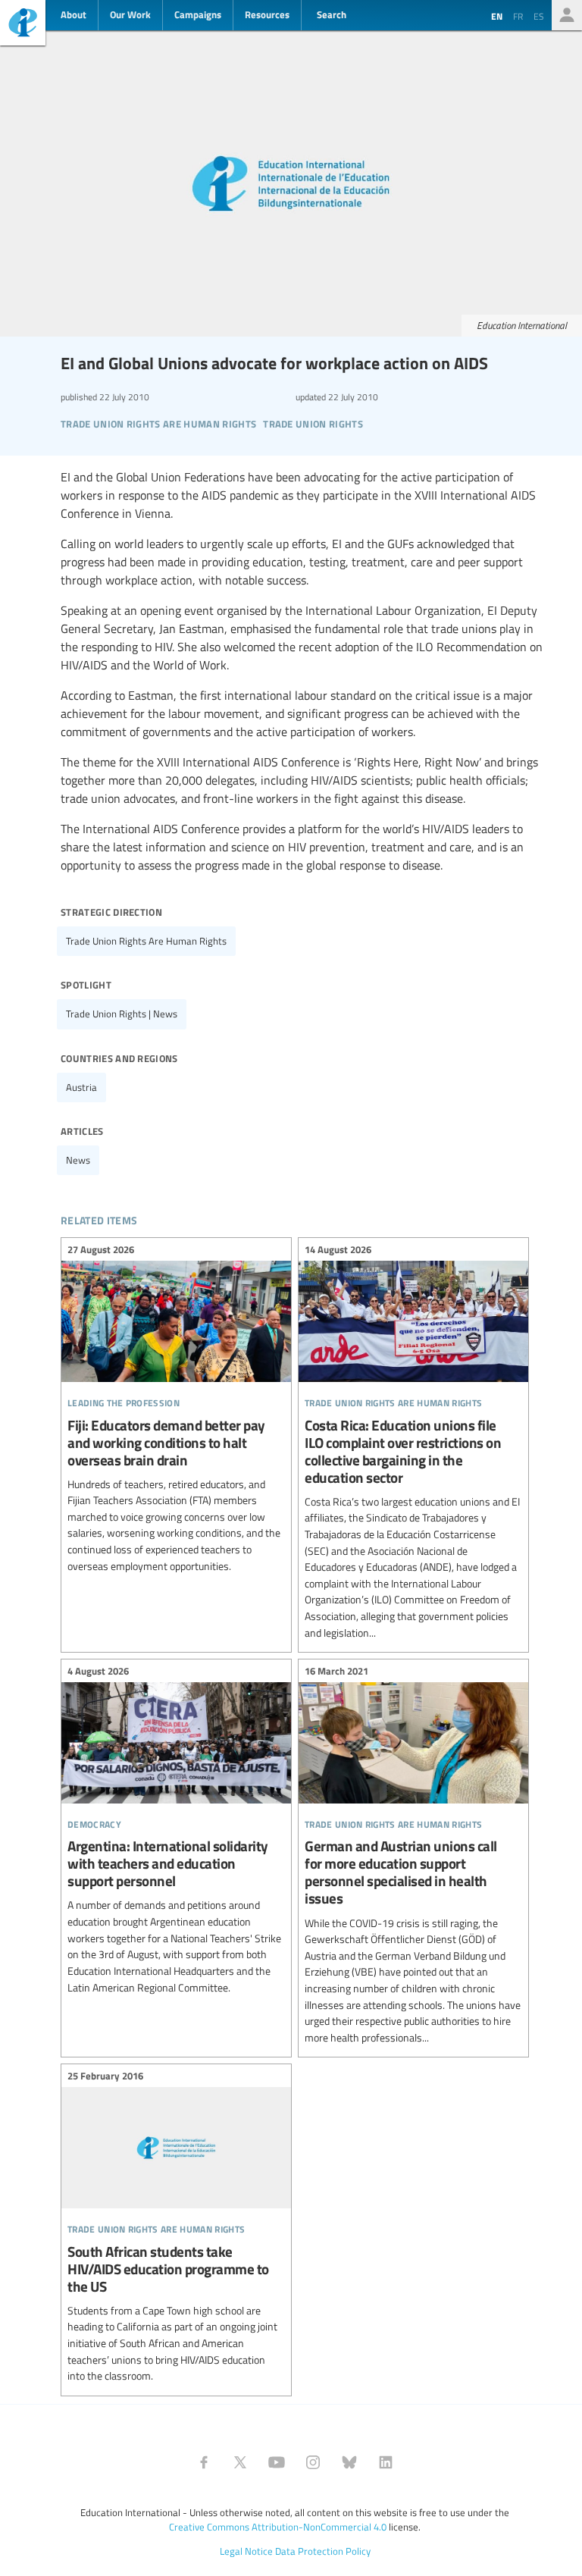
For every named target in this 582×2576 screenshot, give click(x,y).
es (539, 16)
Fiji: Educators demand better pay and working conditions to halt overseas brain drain (176, 1410)
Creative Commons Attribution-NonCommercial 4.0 (278, 2527)
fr (518, 16)
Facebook (204, 2462)
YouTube (277, 2462)
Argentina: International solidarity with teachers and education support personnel (176, 1831)
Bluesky (349, 2462)
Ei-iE (23, 25)
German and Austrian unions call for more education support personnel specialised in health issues (413, 1856)
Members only (567, 15)
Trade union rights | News (122, 1014)
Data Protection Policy (323, 2551)
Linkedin (386, 2462)
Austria (81, 1087)
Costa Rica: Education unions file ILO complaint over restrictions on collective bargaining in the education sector (413, 1443)
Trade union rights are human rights (146, 941)
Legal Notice (246, 2551)
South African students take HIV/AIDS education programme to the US (176, 2228)
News (78, 1160)
